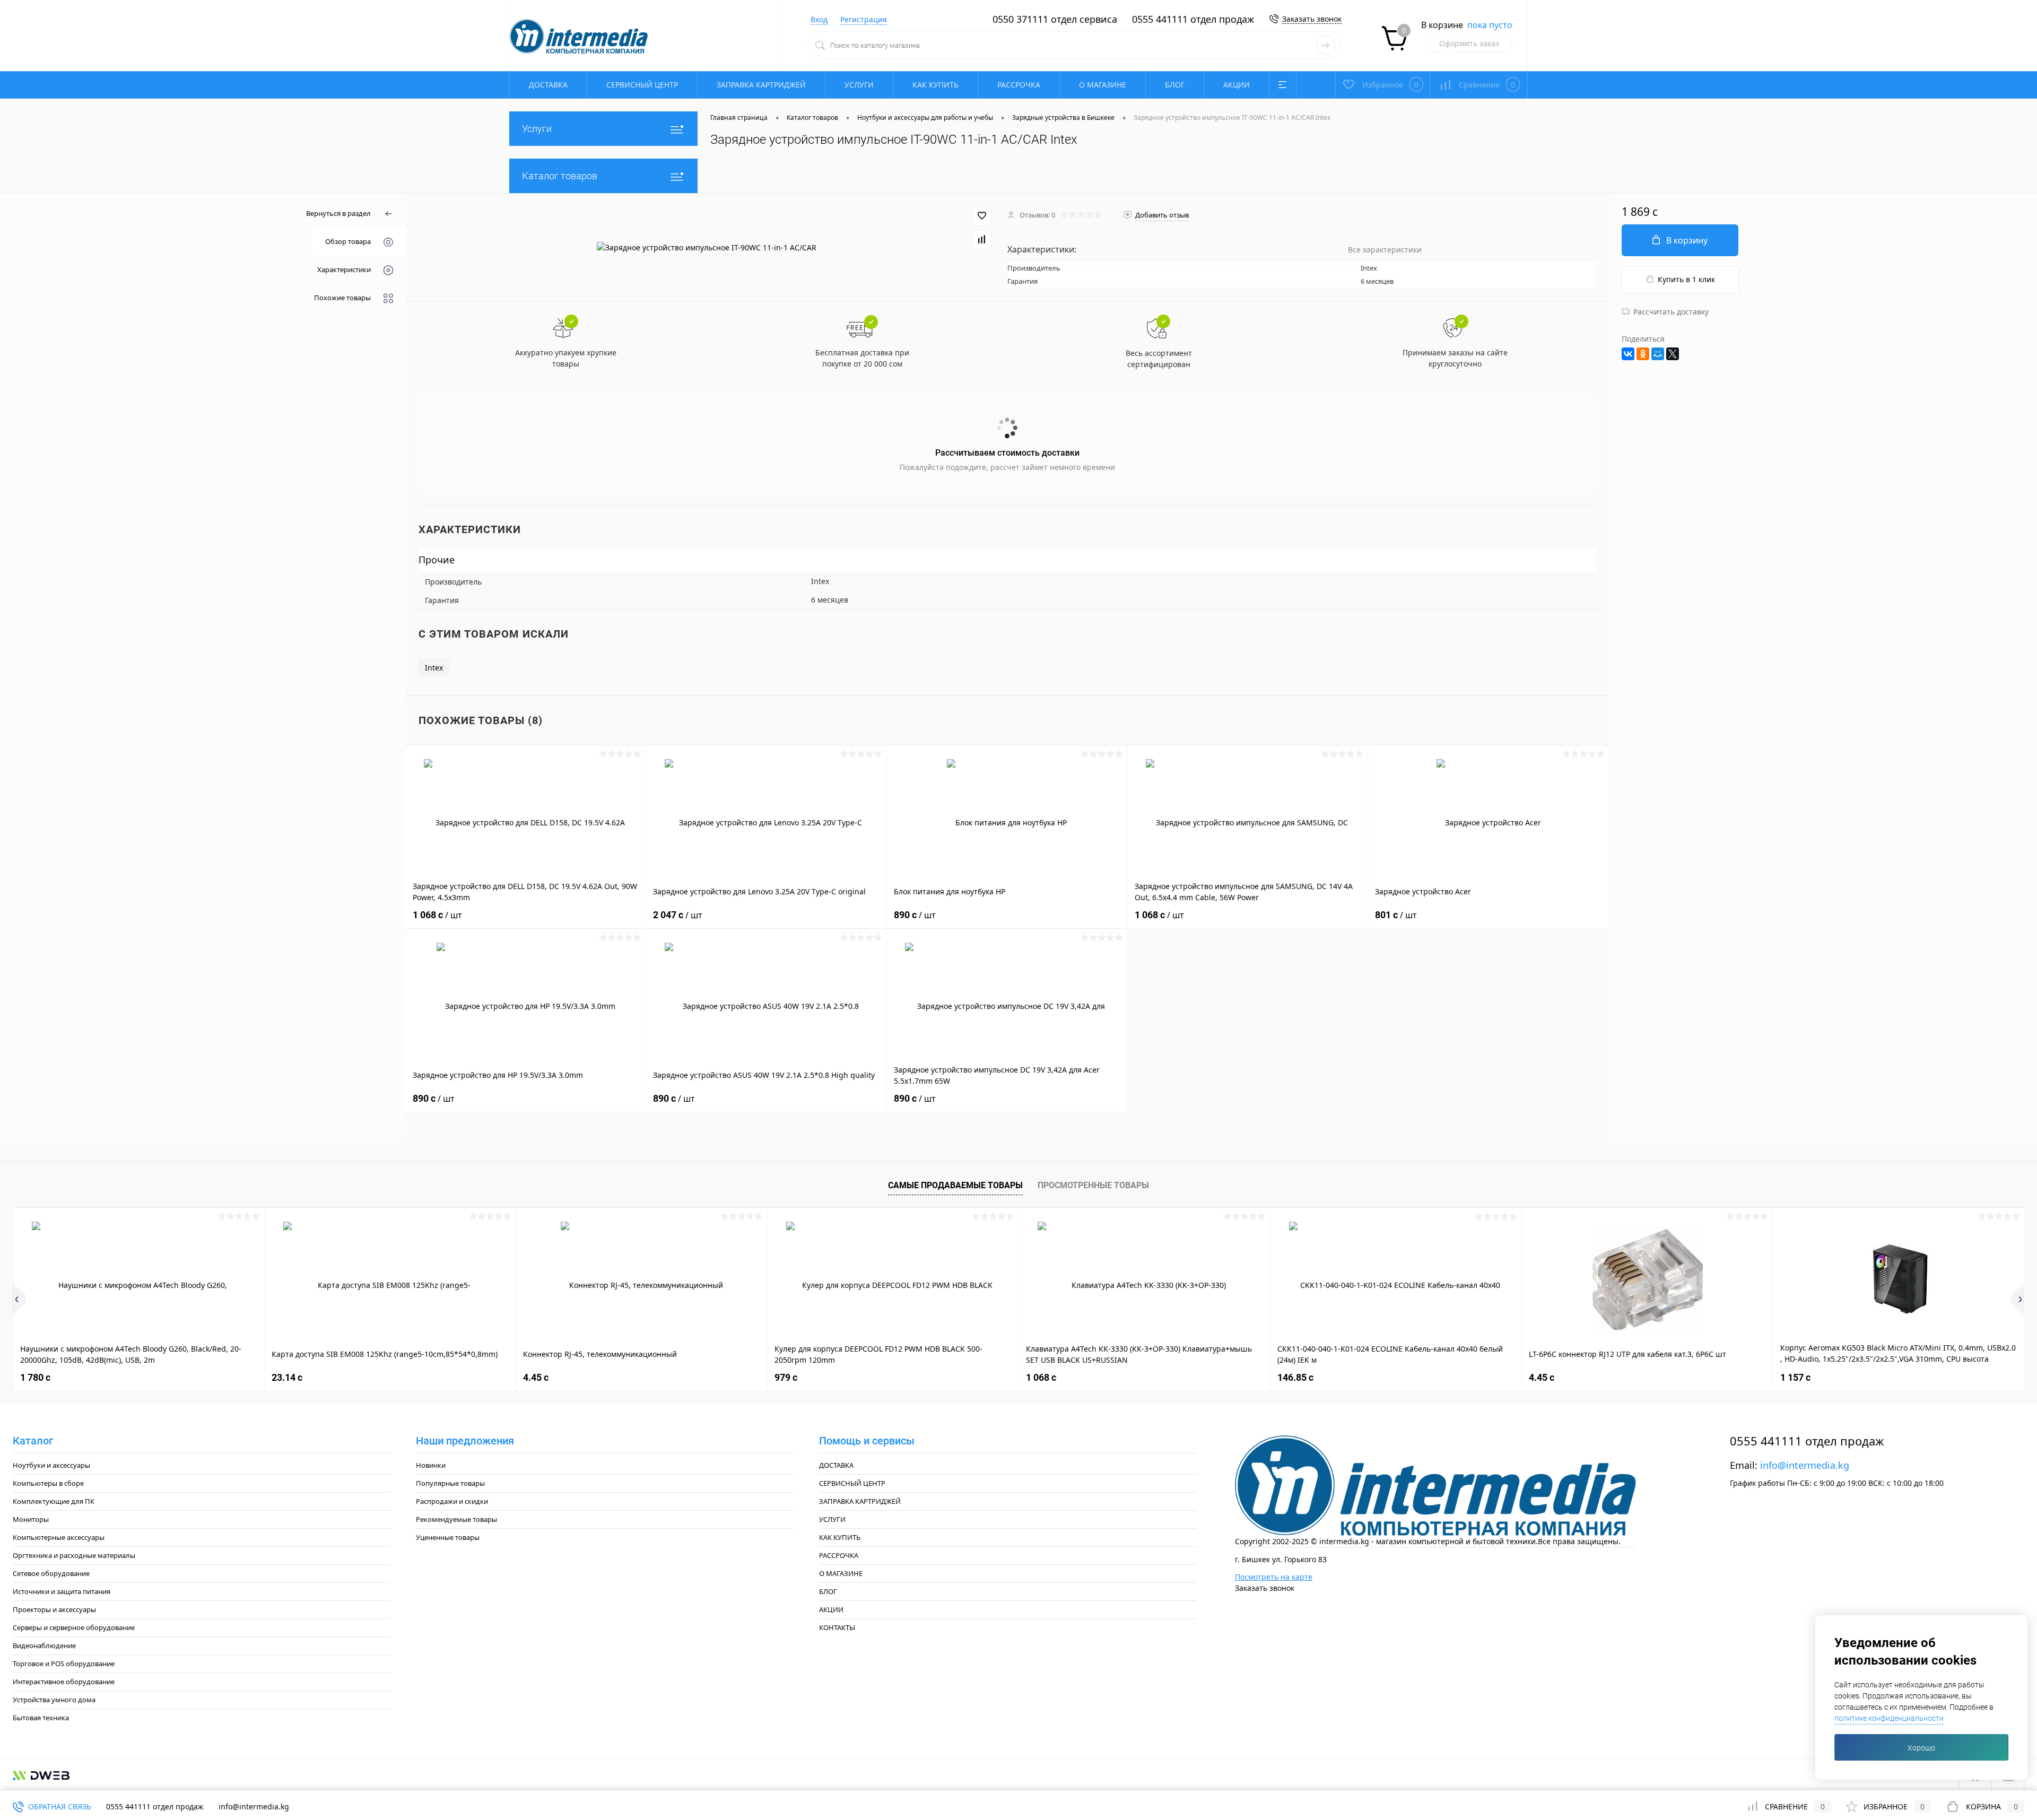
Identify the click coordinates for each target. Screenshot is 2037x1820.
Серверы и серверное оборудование (74, 1627)
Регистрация (864, 19)
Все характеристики (1385, 250)
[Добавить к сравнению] (982, 239)
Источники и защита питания (62, 1591)
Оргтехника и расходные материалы (74, 1555)
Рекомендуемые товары (456, 1519)
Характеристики (344, 269)
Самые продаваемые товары (955, 1185)
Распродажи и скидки (452, 1501)
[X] (1673, 354)
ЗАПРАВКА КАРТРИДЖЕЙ (761, 85)
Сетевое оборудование (51, 1573)
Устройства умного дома (54, 1700)
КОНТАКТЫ (837, 1627)
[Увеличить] (707, 247)
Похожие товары (342, 298)
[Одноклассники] (1643, 354)
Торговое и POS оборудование (64, 1664)
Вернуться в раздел (338, 213)
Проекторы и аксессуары (54, 1609)
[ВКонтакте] (1628, 354)
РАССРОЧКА (1019, 85)
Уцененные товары (448, 1537)
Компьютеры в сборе (48, 1483)
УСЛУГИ (859, 85)
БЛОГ (1175, 85)
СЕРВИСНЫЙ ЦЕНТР (642, 85)
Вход (819, 19)
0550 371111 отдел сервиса (1055, 19)
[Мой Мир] (1658, 354)
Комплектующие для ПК (54, 1501)
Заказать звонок (1312, 19)
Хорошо (1921, 1748)
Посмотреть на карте (1274, 1577)
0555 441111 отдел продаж (1193, 19)
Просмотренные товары (1093, 1185)
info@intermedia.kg (1805, 1465)
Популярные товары (450, 1483)
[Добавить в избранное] (982, 216)
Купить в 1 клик (1686, 279)
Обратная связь (59, 1806)
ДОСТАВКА (548, 85)
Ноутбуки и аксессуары (51, 1465)
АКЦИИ (1237, 85)
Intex (434, 668)
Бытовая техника (41, 1718)
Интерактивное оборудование (64, 1682)
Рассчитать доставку (1671, 312)
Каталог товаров (560, 176)
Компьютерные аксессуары (59, 1537)
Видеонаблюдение (44, 1645)
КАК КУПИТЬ (935, 85)
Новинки (431, 1465)
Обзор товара (348, 241)
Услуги (537, 129)
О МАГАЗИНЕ (1103, 85)
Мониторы (31, 1519)
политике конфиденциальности (1889, 1718)
